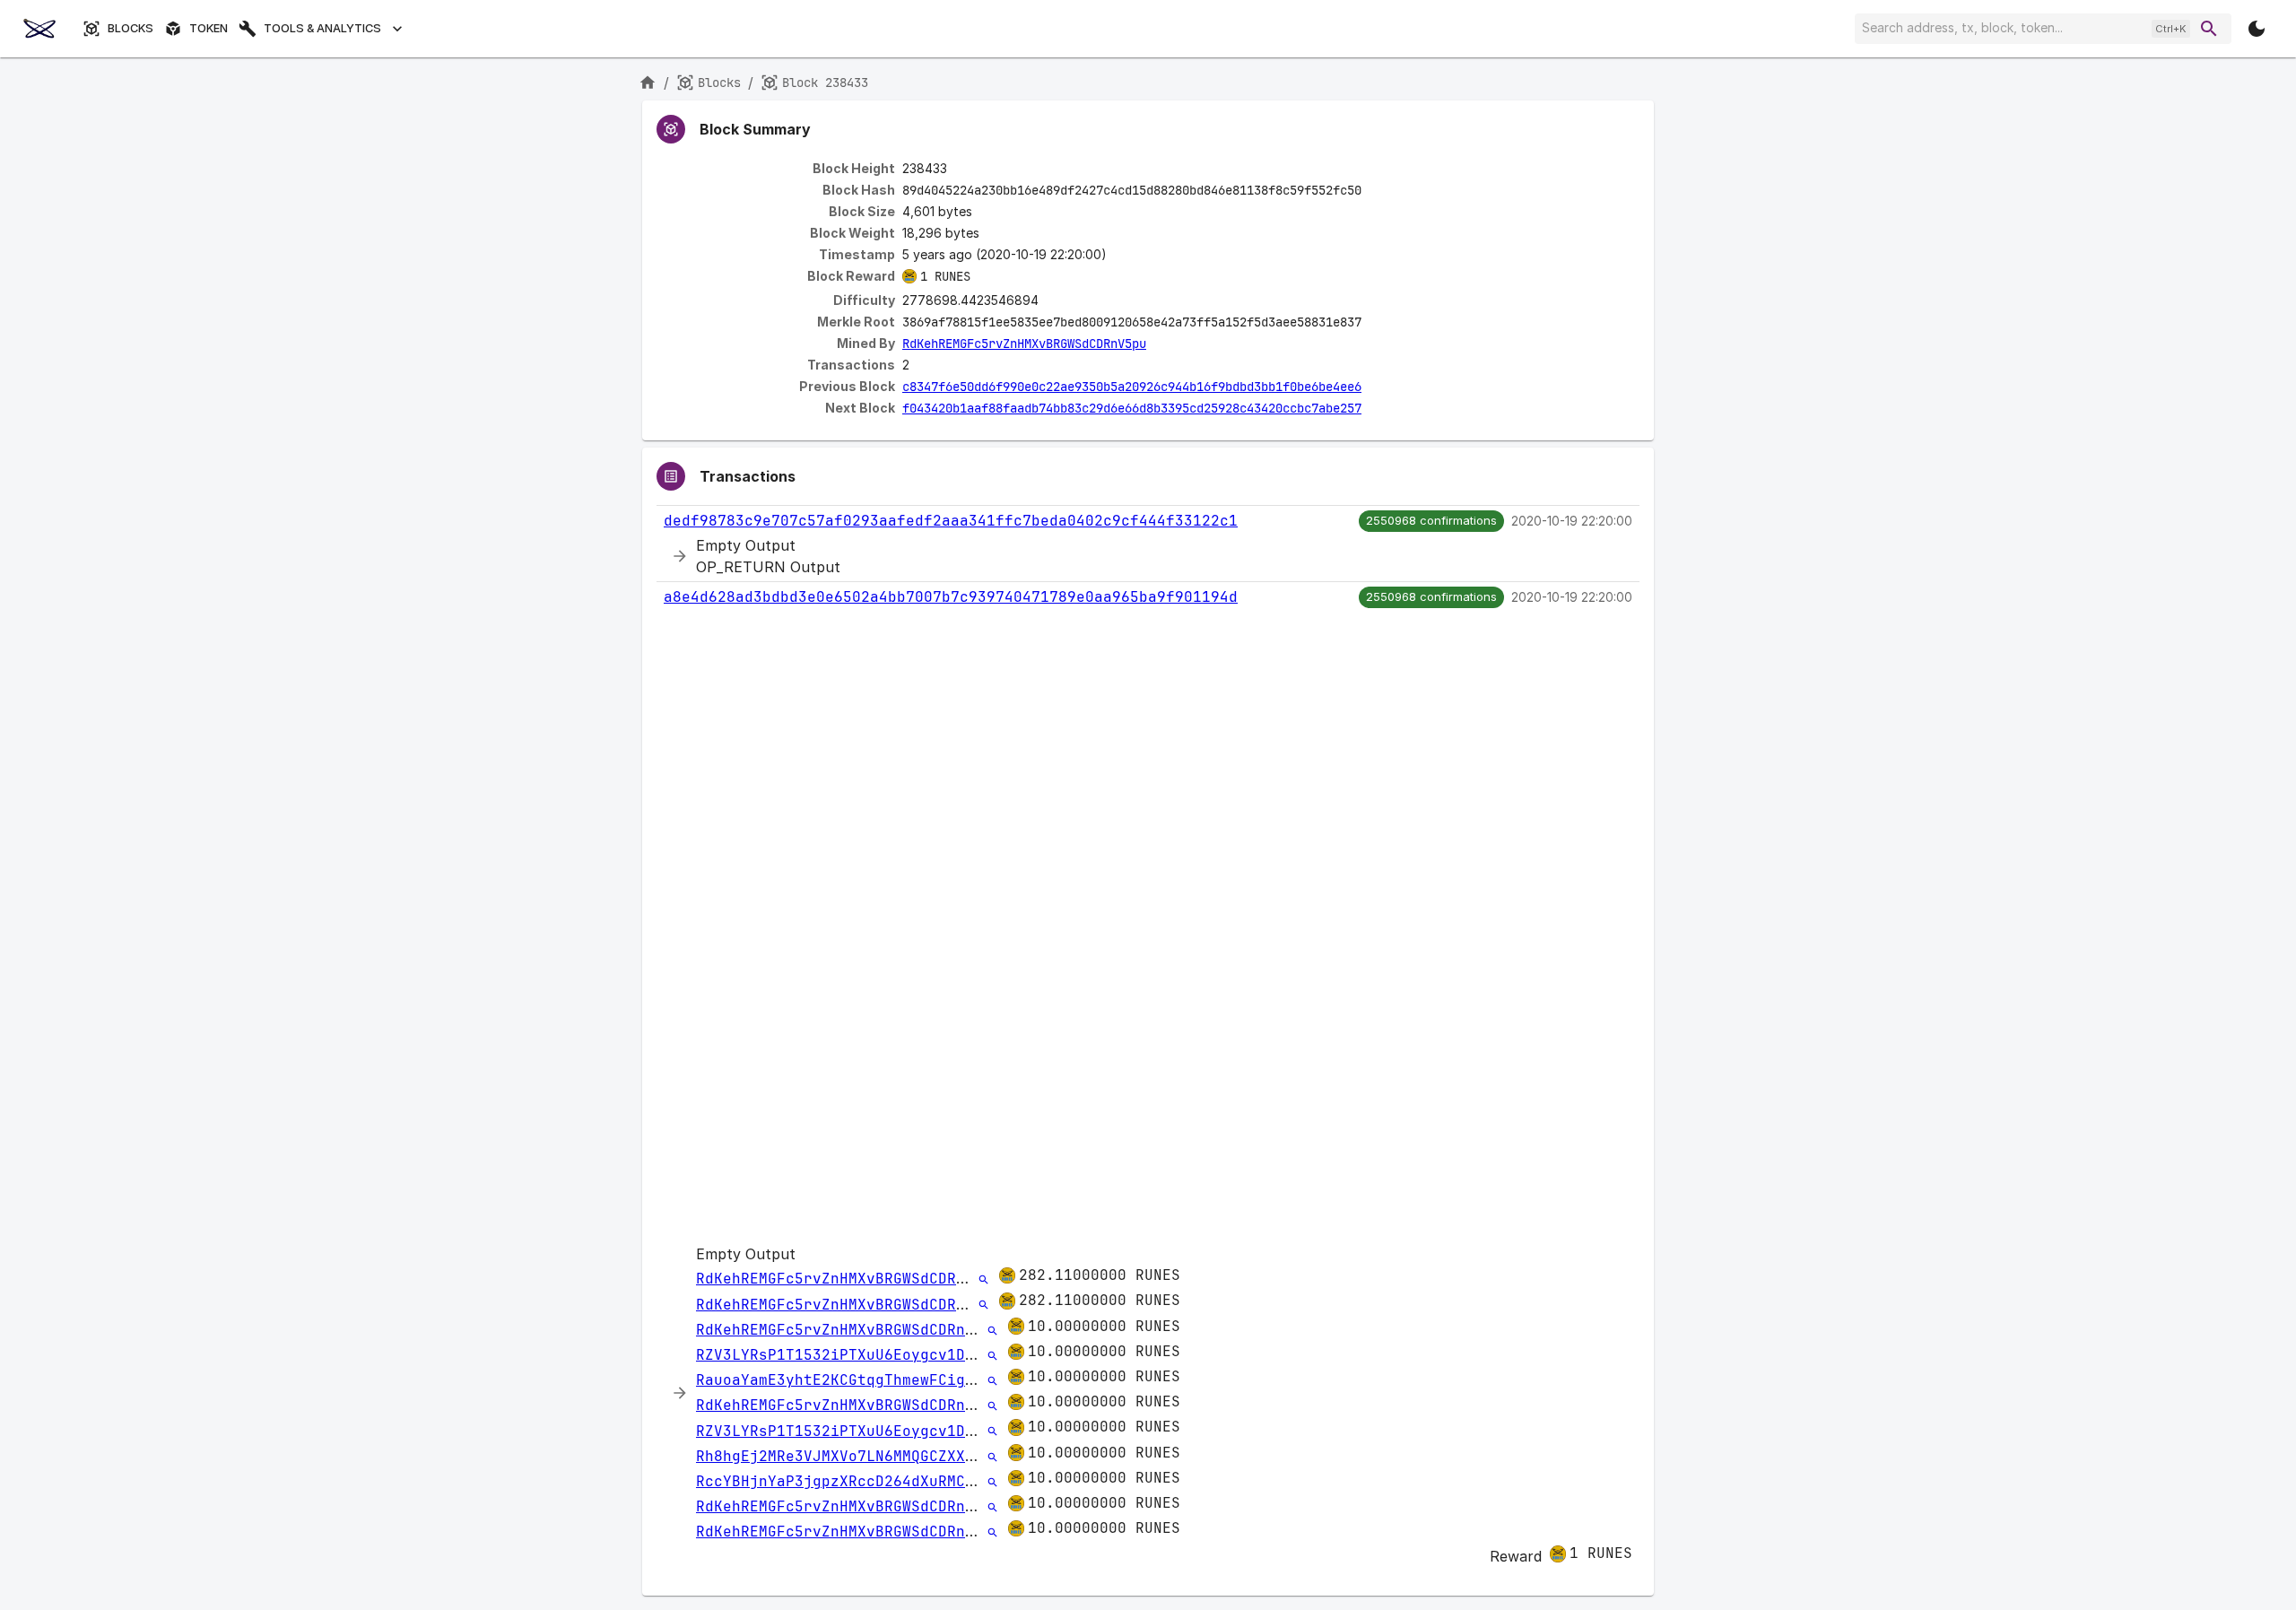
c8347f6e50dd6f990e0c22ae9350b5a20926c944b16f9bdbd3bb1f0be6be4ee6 (1132, 387)
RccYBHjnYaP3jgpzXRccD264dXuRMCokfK (848, 1481)
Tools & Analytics (322, 28)
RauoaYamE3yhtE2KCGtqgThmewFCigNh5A (848, 1380)
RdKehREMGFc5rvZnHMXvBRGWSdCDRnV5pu (1024, 344)
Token (209, 28)
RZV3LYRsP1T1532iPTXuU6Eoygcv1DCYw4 (848, 1355)
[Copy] (1373, 191)
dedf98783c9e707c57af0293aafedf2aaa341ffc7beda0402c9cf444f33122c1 (951, 521)
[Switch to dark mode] (2257, 29)
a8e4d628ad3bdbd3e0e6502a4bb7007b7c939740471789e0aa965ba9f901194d (951, 597)
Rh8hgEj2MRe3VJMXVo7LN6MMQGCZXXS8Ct (848, 1456)
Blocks (130, 28)
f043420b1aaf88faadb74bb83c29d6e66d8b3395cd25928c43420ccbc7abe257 (1132, 408)
